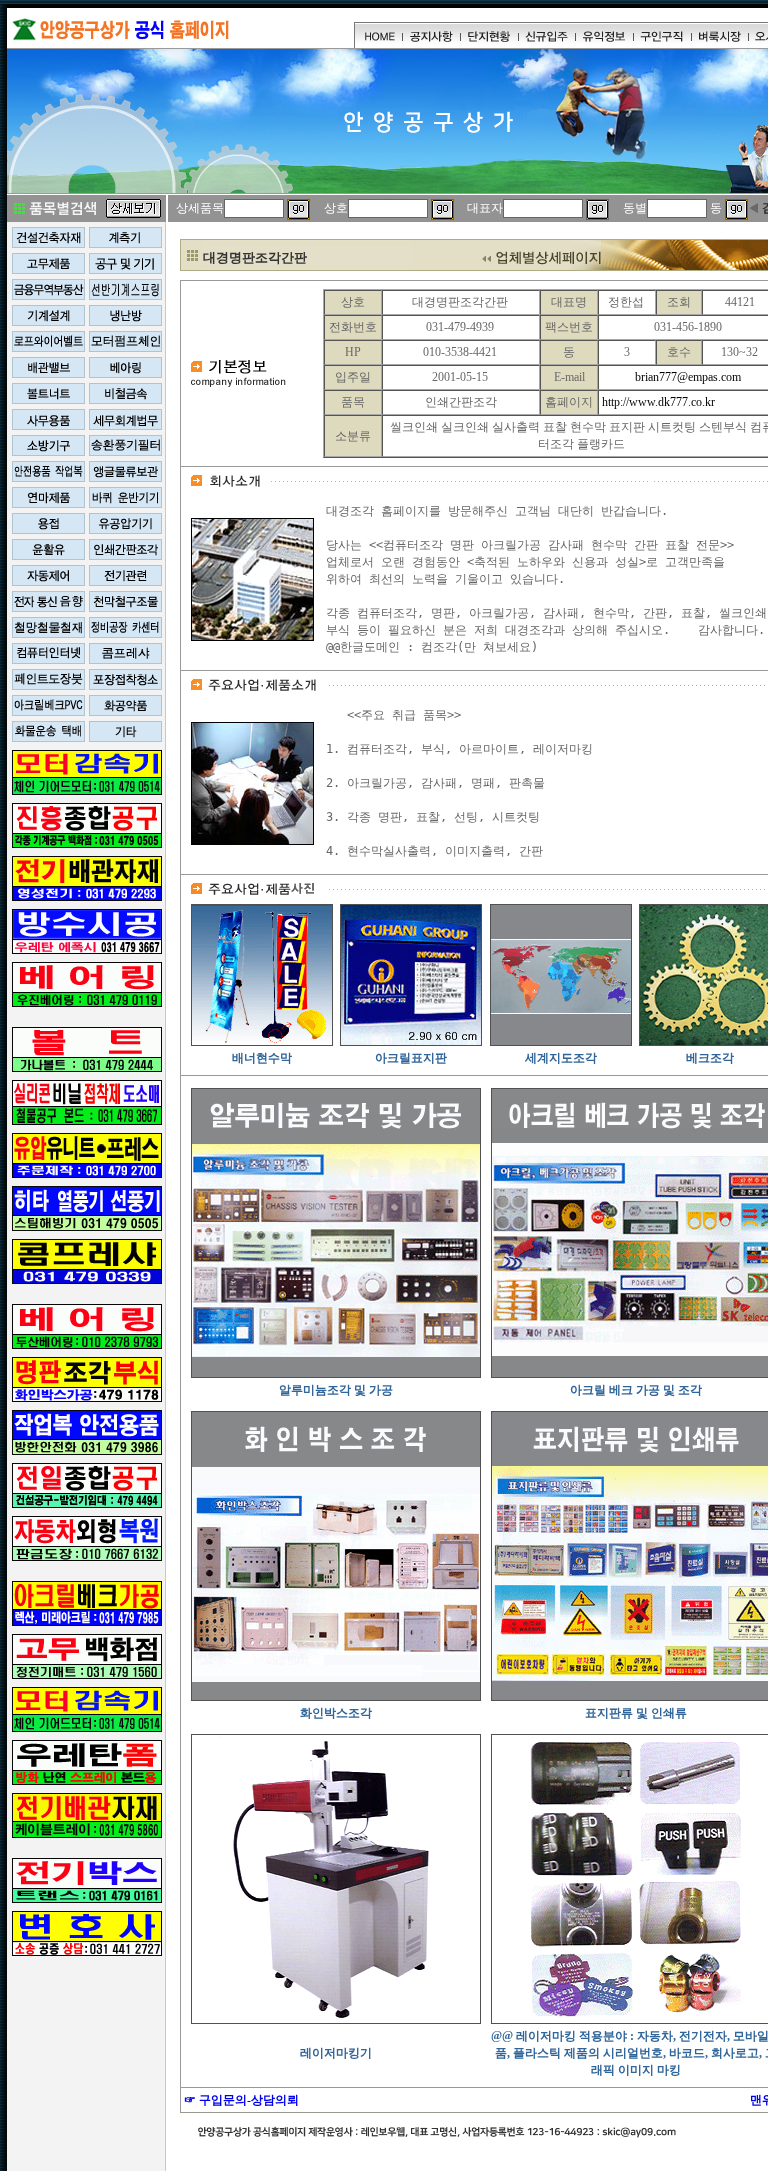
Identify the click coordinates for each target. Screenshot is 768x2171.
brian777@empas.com (688, 377)
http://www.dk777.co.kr (658, 402)
